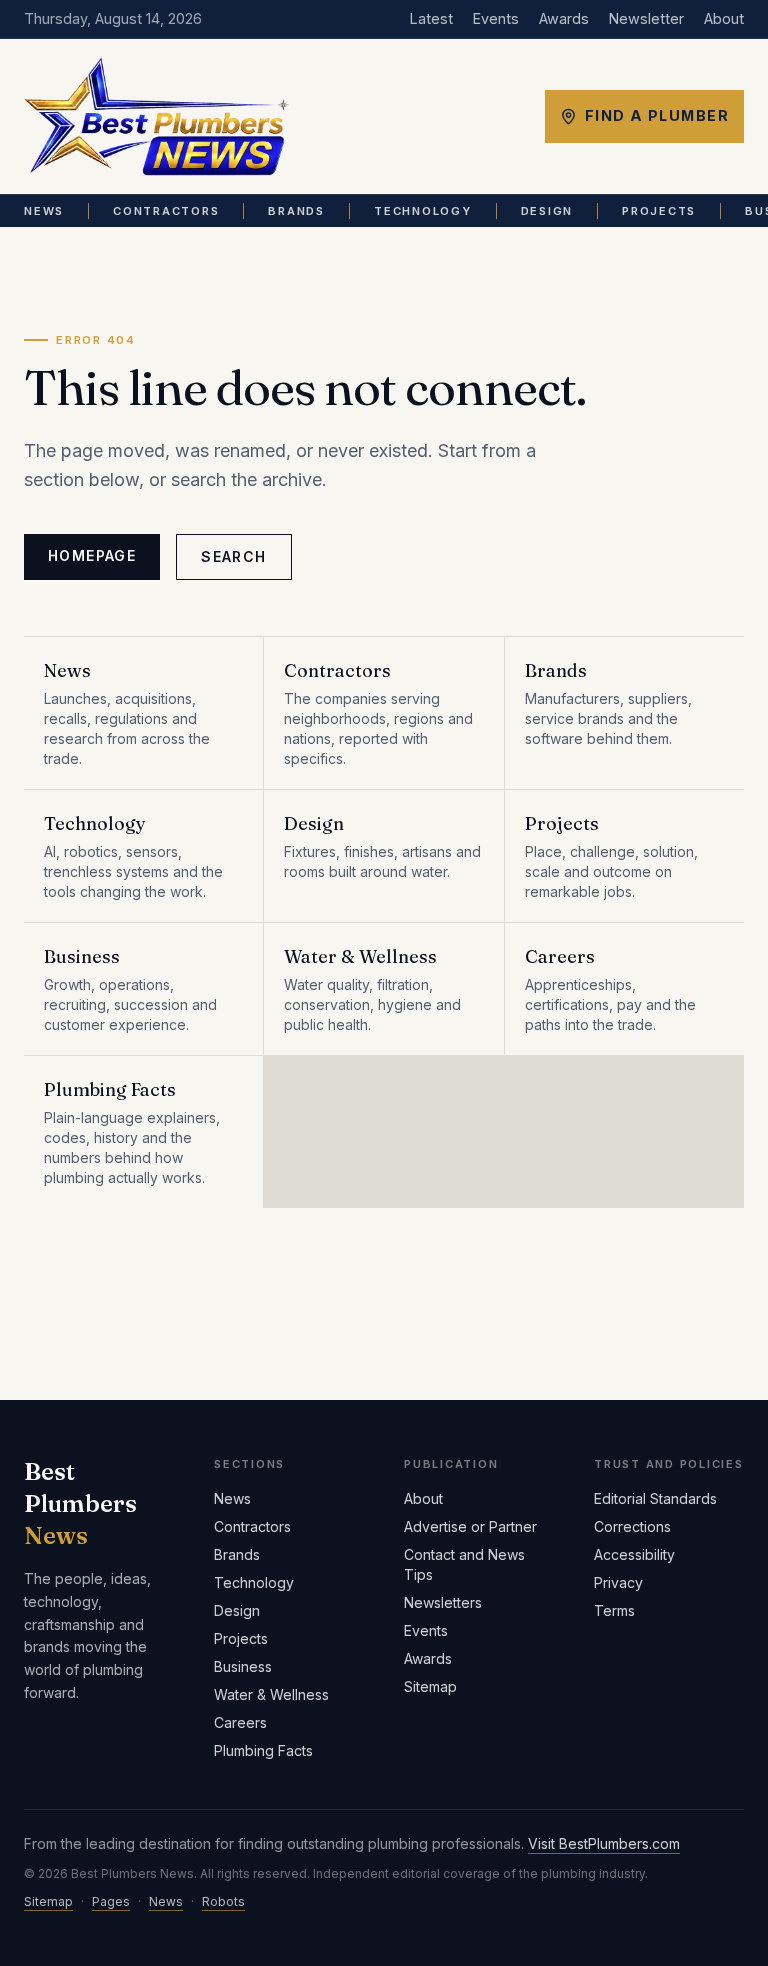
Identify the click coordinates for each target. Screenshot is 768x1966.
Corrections (632, 1526)
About (724, 18)
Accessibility (634, 1554)
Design (547, 211)
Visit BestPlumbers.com (604, 1843)
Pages (111, 1901)
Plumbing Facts (263, 1750)
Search (233, 556)
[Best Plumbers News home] (156, 116)
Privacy (618, 1582)
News (44, 211)
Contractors (166, 211)
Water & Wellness (271, 1694)
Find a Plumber (657, 115)
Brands (296, 211)
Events (496, 18)
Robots (223, 1901)
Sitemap (430, 1686)
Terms (614, 1610)
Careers (240, 1722)
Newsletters (443, 1602)
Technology (423, 211)
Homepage (92, 555)
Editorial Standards (655, 1498)
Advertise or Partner (470, 1526)
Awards (564, 18)
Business (243, 1666)
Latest (431, 18)
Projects (659, 211)
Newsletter (646, 18)
